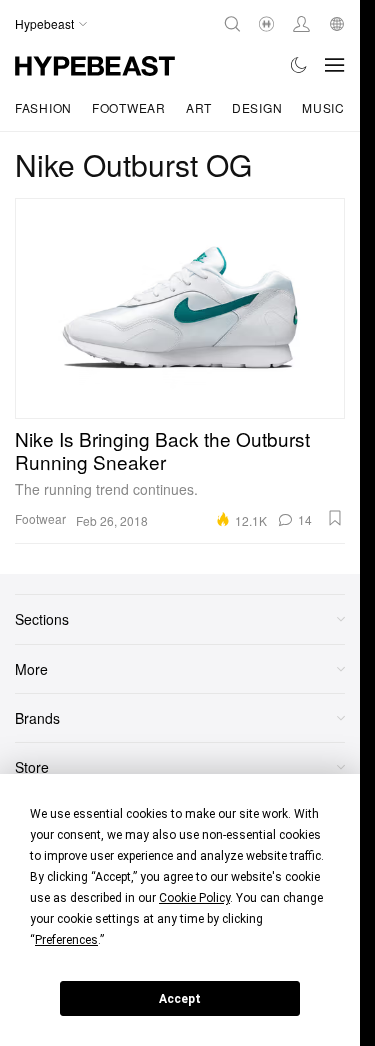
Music (323, 107)
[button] (335, 518)
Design (257, 107)
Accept (180, 999)
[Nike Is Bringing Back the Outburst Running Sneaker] (180, 308)
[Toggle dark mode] (299, 65)
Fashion (43, 107)
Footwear (129, 107)
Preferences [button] (66, 940)
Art (199, 107)
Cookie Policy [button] (194, 898)
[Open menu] (335, 65)
